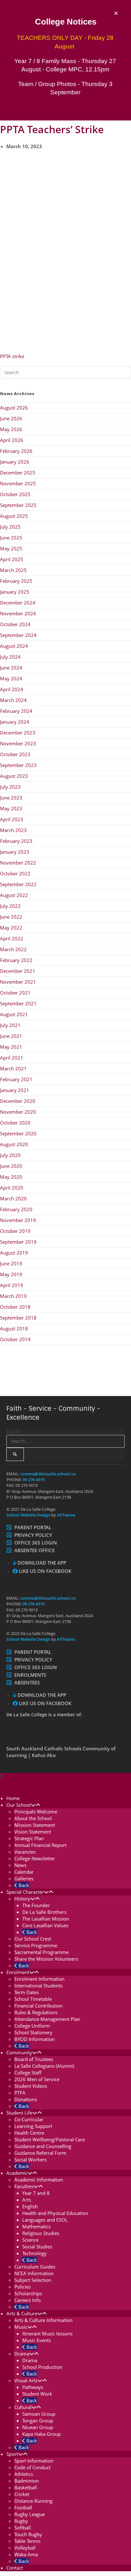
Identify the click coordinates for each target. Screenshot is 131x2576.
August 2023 (14, 776)
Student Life (19, 2113)
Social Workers (31, 2160)
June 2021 (11, 1036)
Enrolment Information (39, 1979)
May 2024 (11, 678)
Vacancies (25, 1852)
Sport (12, 2454)
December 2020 (18, 1101)
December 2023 (18, 733)
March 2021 (13, 1068)
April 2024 (12, 689)
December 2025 (18, 473)
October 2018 (15, 1307)
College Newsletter (35, 1858)
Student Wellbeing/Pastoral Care (50, 2139)
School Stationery (33, 2032)
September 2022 (18, 884)
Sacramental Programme (41, 1952)
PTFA (20, 2093)
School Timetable (33, 1999)
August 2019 (14, 1253)
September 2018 (18, 1318)
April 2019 (12, 1285)
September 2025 (18, 505)
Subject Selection (33, 2280)
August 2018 (14, 1328)
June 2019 (11, 1263)
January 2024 (15, 722)
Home (13, 1798)
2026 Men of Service (37, 2079)
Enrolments (30, 1675)
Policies (23, 2287)
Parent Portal (33, 1527)
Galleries (24, 1878)
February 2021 (16, 1079)
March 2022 (13, 949)
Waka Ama (26, 2554)
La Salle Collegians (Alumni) (44, 2066)
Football (23, 2507)
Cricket (22, 2494)
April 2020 (12, 1188)
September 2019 (18, 1242)
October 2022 (15, 873)
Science (30, 2240)
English (30, 2206)
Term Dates (27, 1992)
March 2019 (13, 1296)
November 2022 (18, 863)
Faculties (24, 2186)
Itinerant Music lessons (47, 2334)
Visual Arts (26, 2380)
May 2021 (11, 1047)
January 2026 (15, 462)
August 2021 (14, 1014)
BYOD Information (34, 2039)
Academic (17, 2173)
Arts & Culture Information (43, 2320)
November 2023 (18, 743)
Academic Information (39, 2180)
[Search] (15, 1454)
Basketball (26, 2487)
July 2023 (10, 787)
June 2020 (11, 1166)
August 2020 (14, 1144)
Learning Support (33, 2126)
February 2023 (16, 841)
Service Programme (36, 1945)
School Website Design (28, 1515)
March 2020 (13, 1198)
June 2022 (11, 917)
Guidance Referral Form (40, 2153)
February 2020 (16, 1209)
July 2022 (10, 906)
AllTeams (65, 1515)
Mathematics (36, 2226)
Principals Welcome (36, 1812)
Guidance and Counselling (43, 2146)
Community (19, 2052)
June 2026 (11, 418)
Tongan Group (38, 2420)
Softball (23, 2528)
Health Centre (29, 2133)
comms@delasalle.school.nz (48, 1474)
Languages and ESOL (45, 2220)
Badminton (27, 2481)
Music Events (37, 2340)
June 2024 (11, 668)
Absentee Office (34, 1550)
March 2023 (13, 830)
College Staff (28, 2073)
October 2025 (15, 494)
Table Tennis (27, 2541)
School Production (42, 2367)
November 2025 (18, 483)
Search (14, 1431)
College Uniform (32, 2026)
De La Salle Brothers (44, 1912)
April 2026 (12, 440)
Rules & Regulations (36, 2012)
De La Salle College (29, 1784)
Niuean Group (38, 2427)
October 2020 (15, 1123)
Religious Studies (41, 2233)
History (22, 1899)
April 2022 (12, 938)
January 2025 (15, 592)
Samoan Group (39, 2414)
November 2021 (18, 982)
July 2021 (10, 1025)
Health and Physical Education (55, 2213)
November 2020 (18, 1112)
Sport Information (34, 2461)
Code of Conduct (32, 2467)
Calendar (24, 1872)
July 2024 (10, 657)
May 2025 (11, 548)
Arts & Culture (22, 2313)
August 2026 (14, 408)
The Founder (36, 1905)
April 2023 (12, 819)
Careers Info (28, 2300)
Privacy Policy (33, 1535)
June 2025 (11, 538)
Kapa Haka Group (41, 2434)
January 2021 (15, 1090)
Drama (22, 2354)
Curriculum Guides (35, 2267)
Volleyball (25, 2548)
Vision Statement (33, 1832)
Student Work (37, 2394)
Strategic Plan (29, 1838)
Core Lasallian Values (45, 1925)
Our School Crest (33, 1939)
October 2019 (15, 1231)
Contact (15, 2568)
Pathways (33, 2387)
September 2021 (18, 1003)
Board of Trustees (34, 2059)
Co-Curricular (29, 2119)
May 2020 (11, 1177)
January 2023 (15, 852)
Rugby (21, 2521)
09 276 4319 (34, 1480)
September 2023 (18, 765)
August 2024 (14, 646)
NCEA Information (34, 2273)
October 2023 (15, 754)
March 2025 (13, 570)
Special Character (25, 1892)
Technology (34, 2253)
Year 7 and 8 (36, 2193)
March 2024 (13, 700)
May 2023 (11, 808)
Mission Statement (35, 1825)
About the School (33, 1818)
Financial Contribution (38, 2006)
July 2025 (10, 527)
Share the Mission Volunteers (46, 1959)
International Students (38, 1986)
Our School (19, 1805)
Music (21, 2327)
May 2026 (11, 429)
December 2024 (18, 603)
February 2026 (16, 451)
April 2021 (12, 1058)
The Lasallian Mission (46, 1919)
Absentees (27, 1682)
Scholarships (28, 2293)
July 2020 (10, 1155)
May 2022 (11, 928)
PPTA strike (12, 356)
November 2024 (18, 613)
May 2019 (11, 1274)
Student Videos (31, 2086)
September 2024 (18, 635)
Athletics (24, 2474)
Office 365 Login (36, 1543)
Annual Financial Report (40, 1845)
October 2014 (15, 1339)
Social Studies (37, 2247)
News (20, 1865)
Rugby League (30, 2514)
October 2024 (15, 624)
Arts (27, 2200)
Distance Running (33, 2501)
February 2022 (16, 960)
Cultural (23, 2407)
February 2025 (16, 581)
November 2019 (18, 1220)
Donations (26, 2099)
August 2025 (14, 516)
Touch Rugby (28, 2534)
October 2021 (15, 993)
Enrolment (18, 1972)
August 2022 (14, 895)
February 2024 (16, 711)
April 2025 (12, 559)
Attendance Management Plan (47, 2019)
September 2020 (18, 1133)
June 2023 (11, 798)
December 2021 (18, 971)
